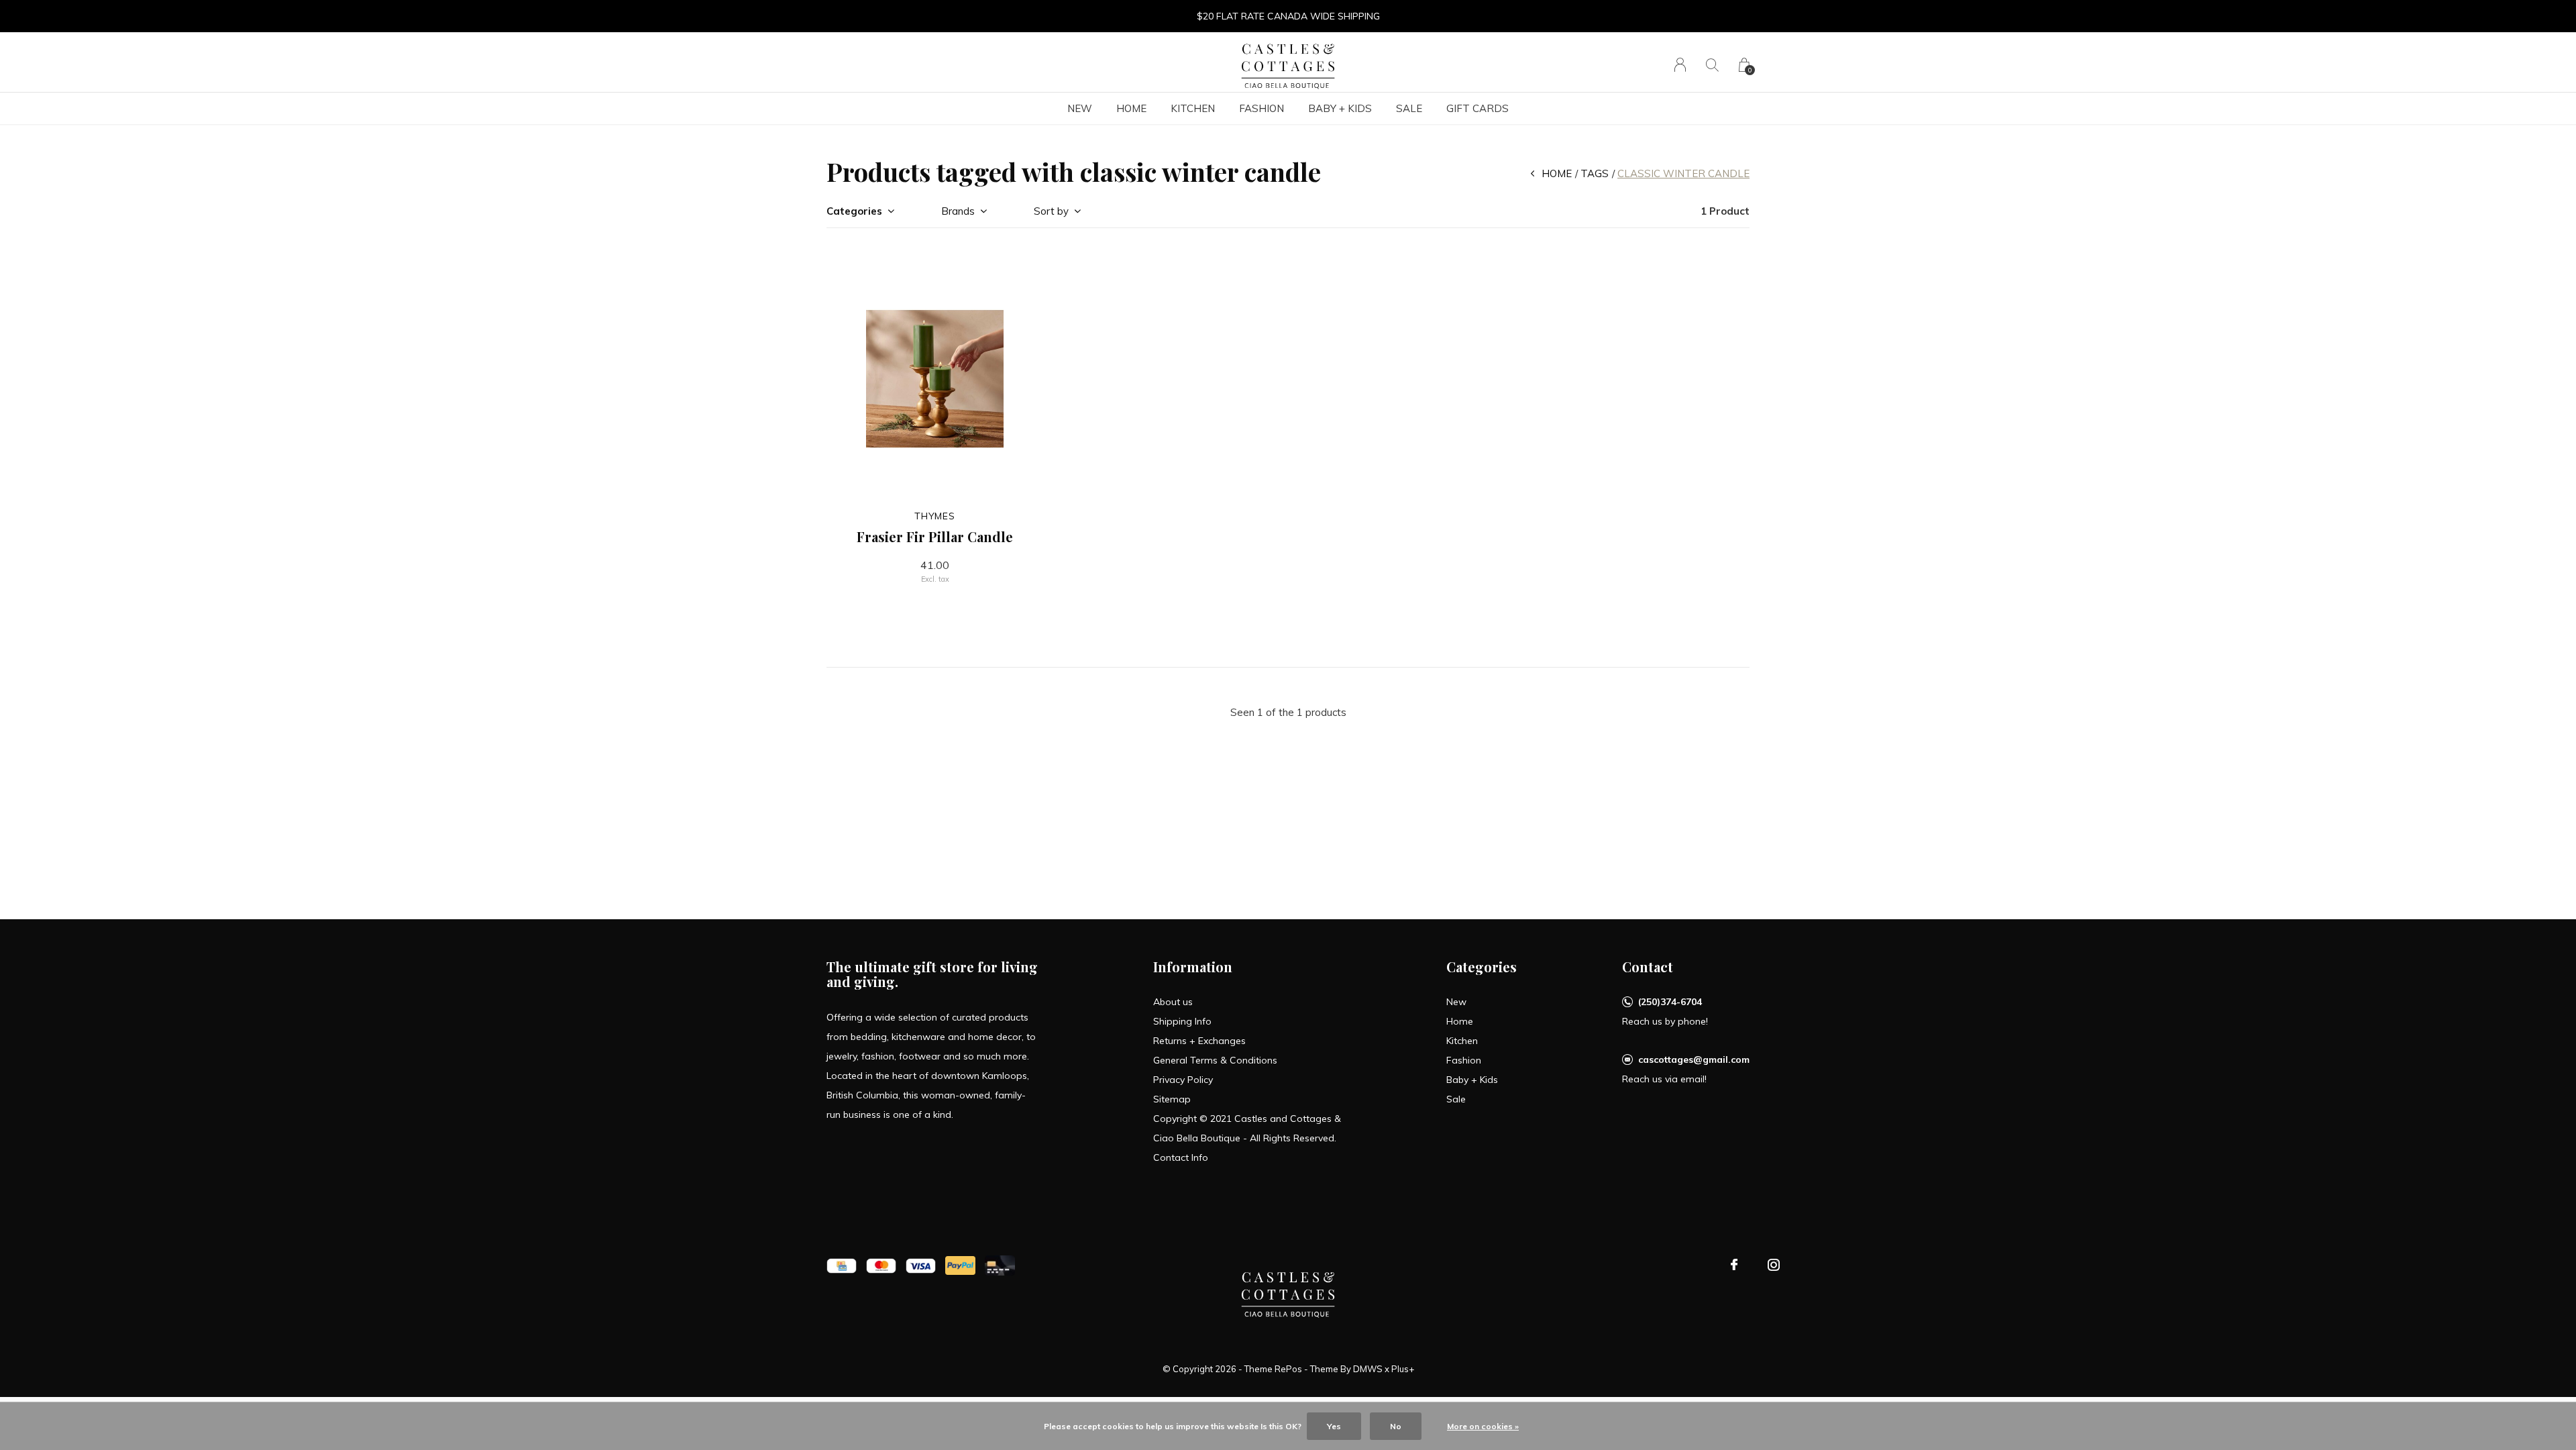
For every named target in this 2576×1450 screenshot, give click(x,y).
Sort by (1051, 211)
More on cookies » (1483, 1426)
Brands (958, 211)
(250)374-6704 (1670, 1002)
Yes (1334, 1426)
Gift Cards (1478, 108)
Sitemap (1172, 1099)
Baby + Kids (1340, 108)
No (1396, 1426)
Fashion (1262, 108)
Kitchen (1193, 108)
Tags (1595, 173)
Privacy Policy (1183, 1080)
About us (1173, 1002)
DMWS (1368, 1369)
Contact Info (1181, 1157)
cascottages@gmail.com (1694, 1059)
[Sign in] (1680, 65)
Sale (1409, 108)
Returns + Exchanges (1199, 1041)
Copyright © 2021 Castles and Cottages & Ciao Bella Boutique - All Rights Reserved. (1247, 1128)
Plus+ (1403, 1369)
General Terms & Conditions (1215, 1060)
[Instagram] (1774, 1265)
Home (1131, 108)
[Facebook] (1734, 1265)
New (1080, 108)
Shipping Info (1182, 1021)
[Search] (1712, 65)
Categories (854, 211)
